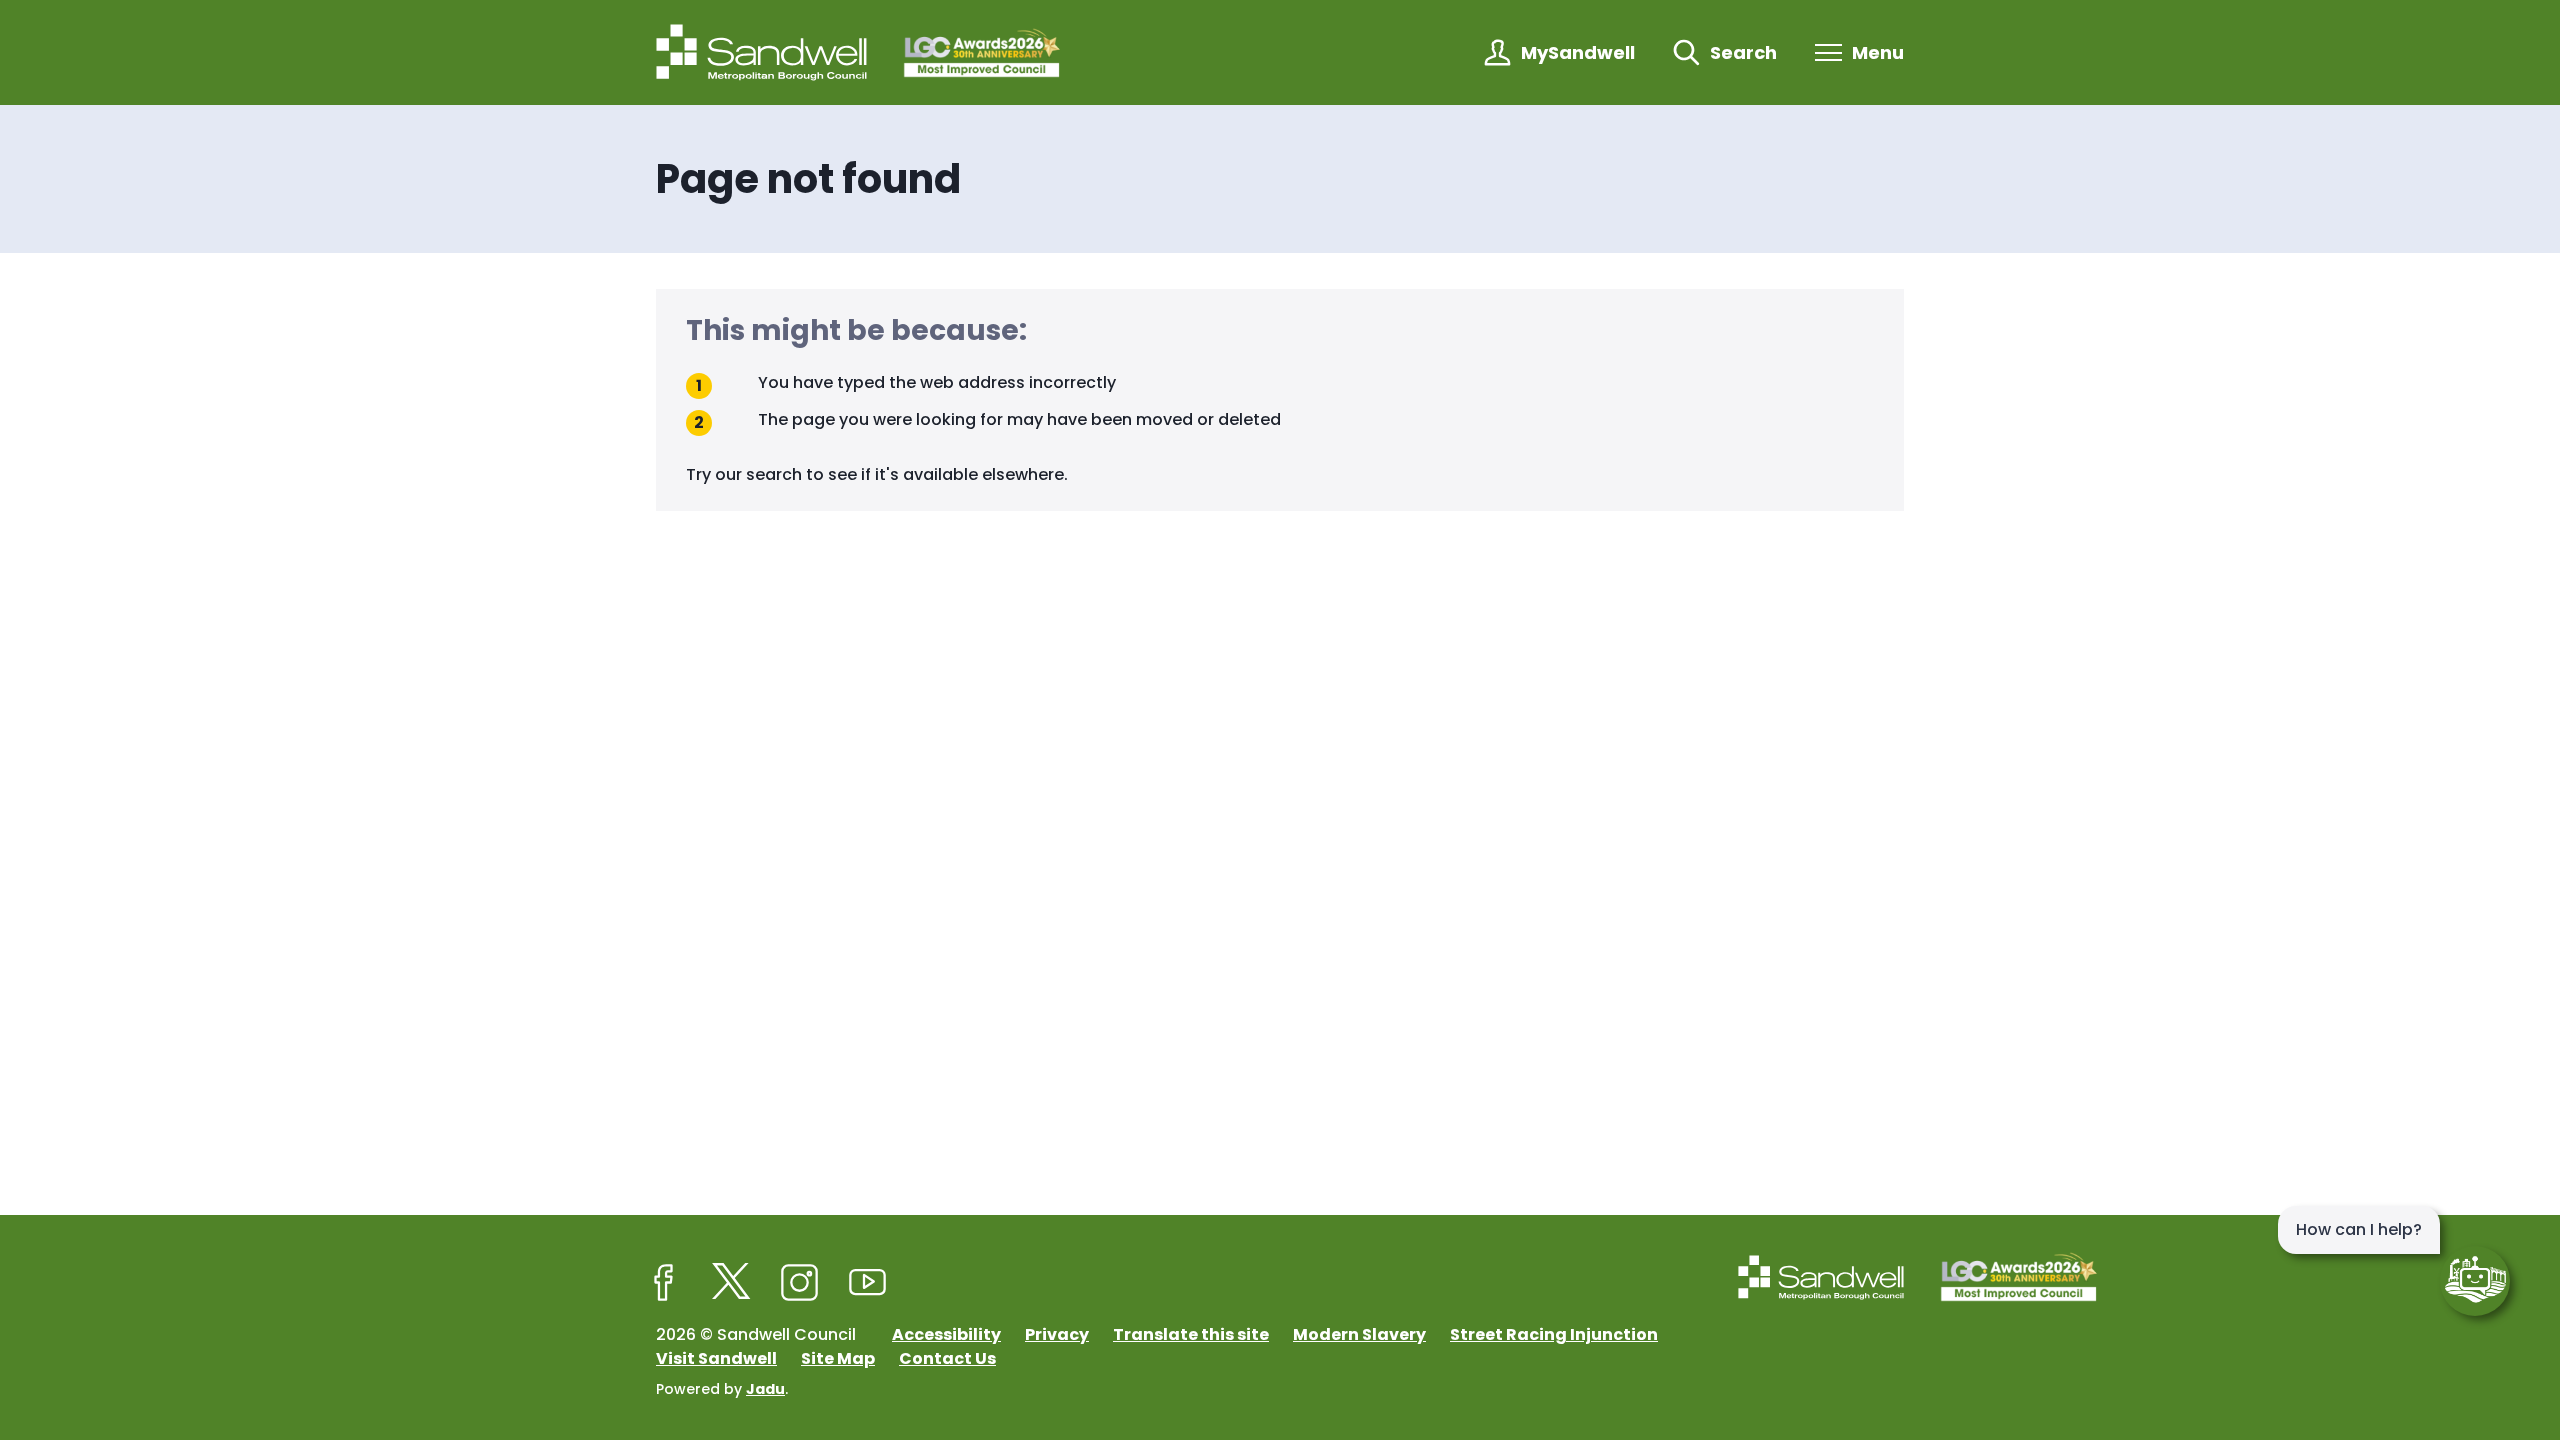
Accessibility (946, 1334)
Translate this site (1191, 1334)
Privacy (1057, 1334)
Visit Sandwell (716, 1358)
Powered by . (722, 1389)
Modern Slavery (1359, 1334)
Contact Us (947, 1358)
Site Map (838, 1358)
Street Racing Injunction (1554, 1334)
